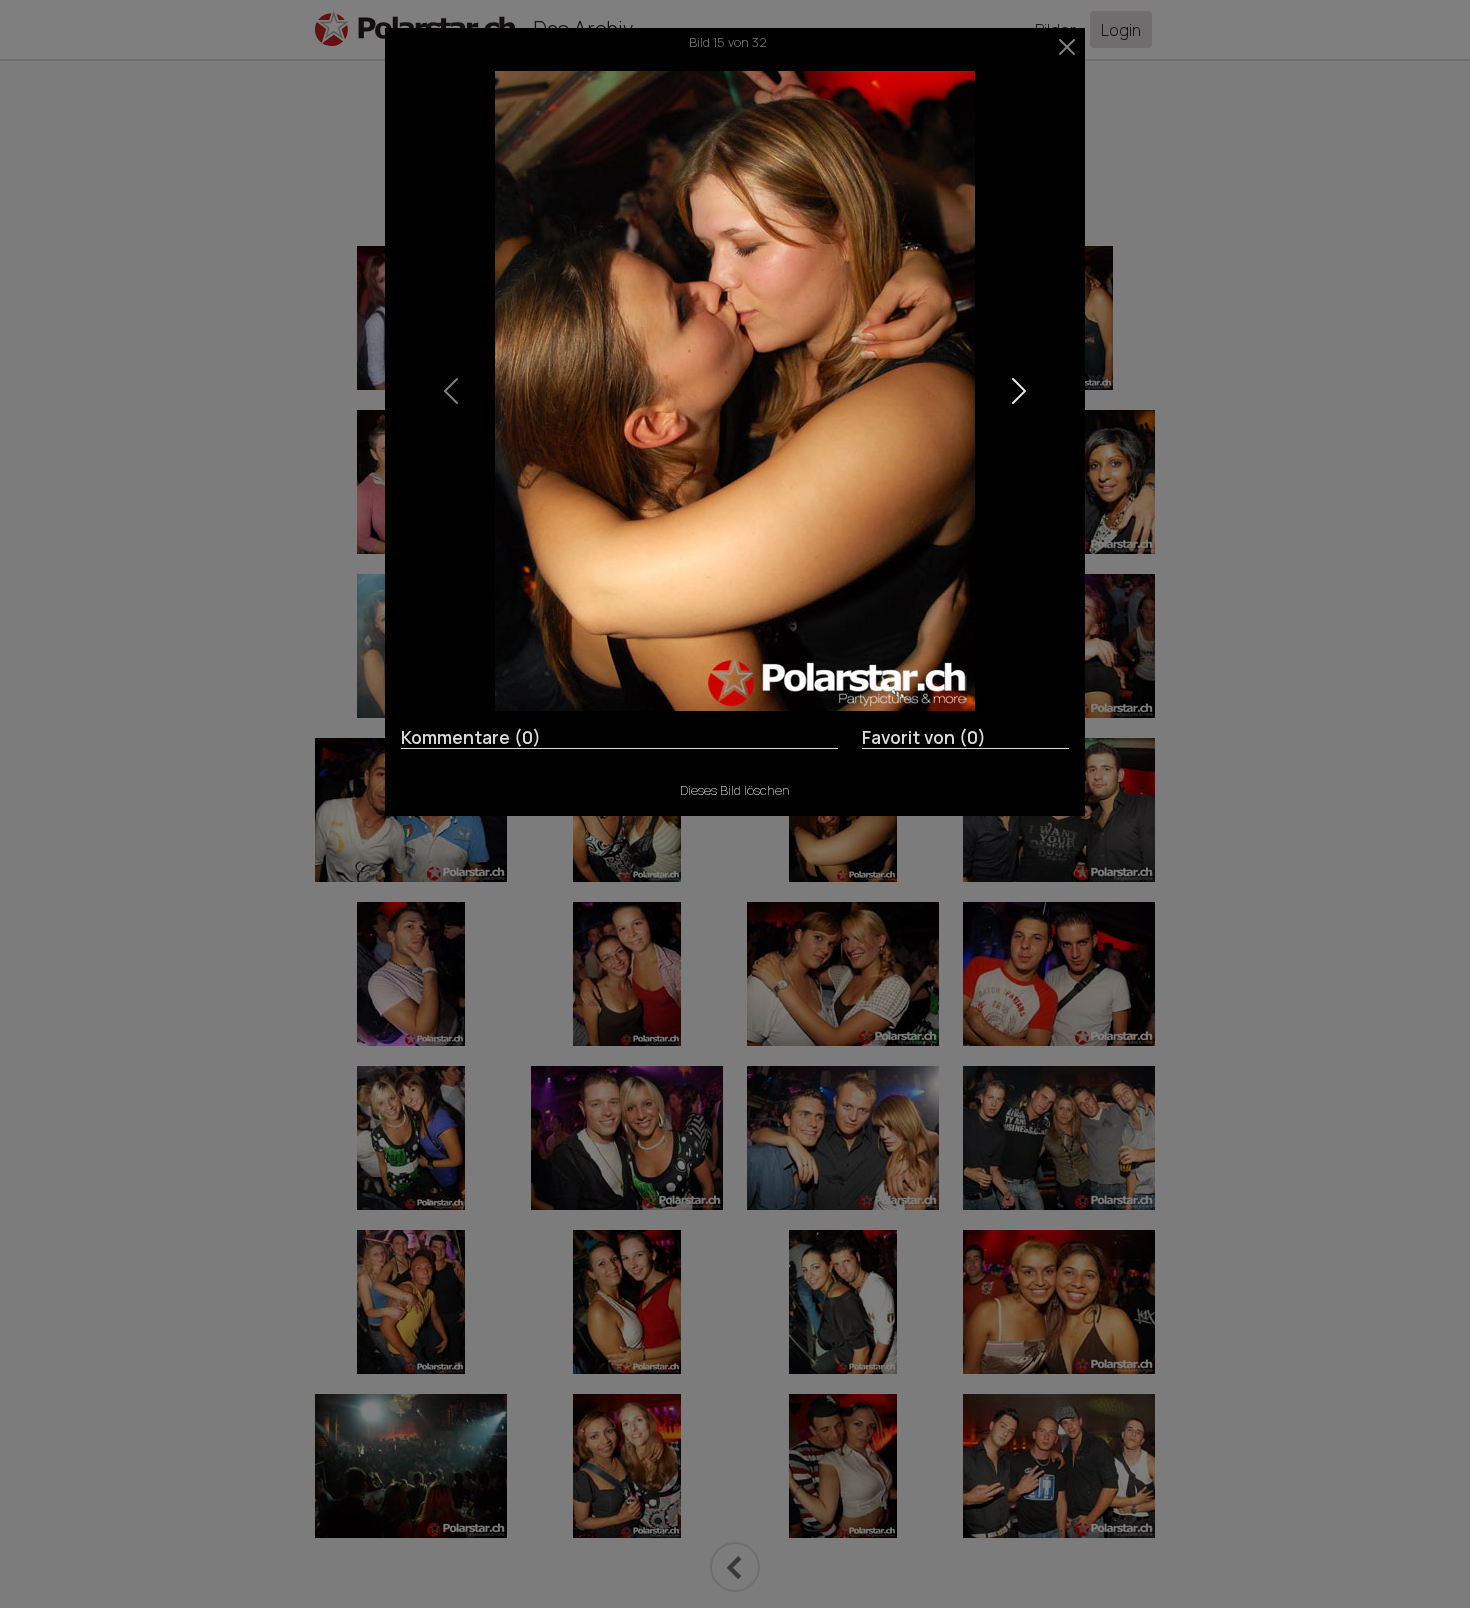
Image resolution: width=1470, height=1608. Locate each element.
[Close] (1067, 47)
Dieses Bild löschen (735, 790)
